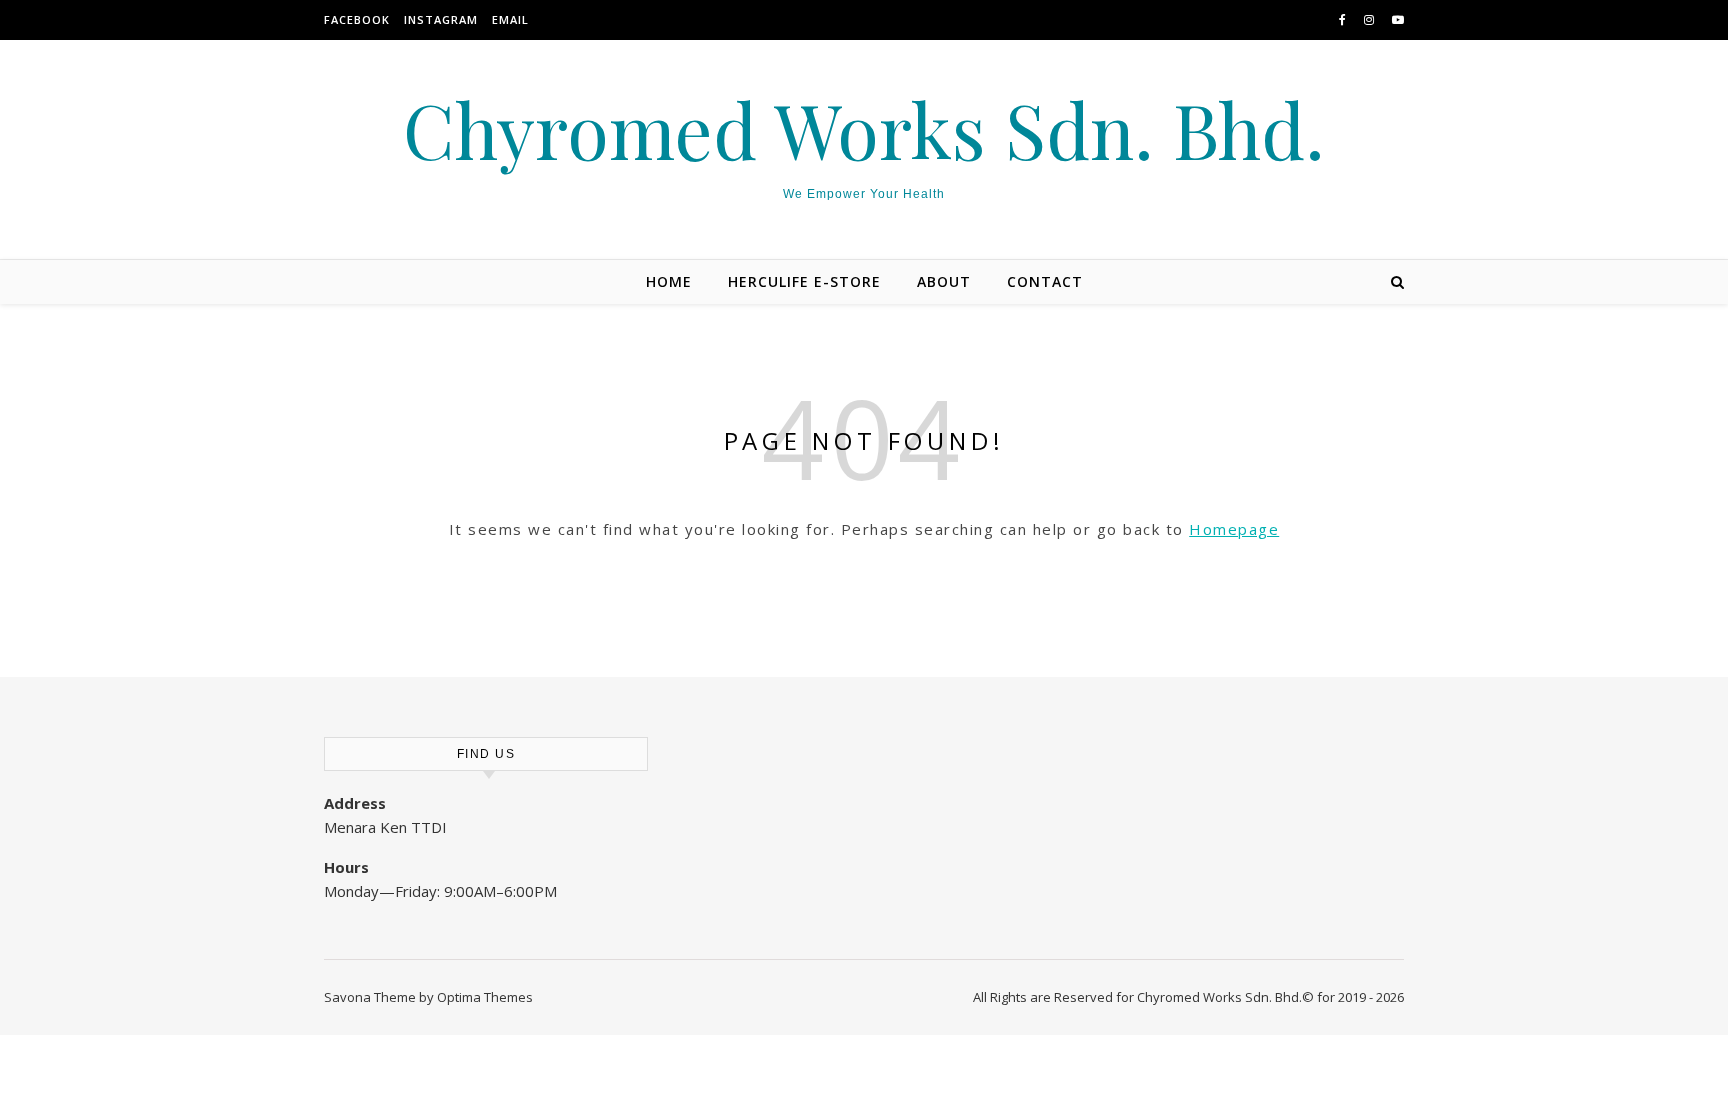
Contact (1045, 281)
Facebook (357, 19)
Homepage (1234, 529)
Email (510, 19)
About (944, 281)
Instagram (441, 19)
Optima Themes (485, 997)
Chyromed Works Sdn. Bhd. (864, 129)
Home (669, 281)
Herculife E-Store (804, 281)
